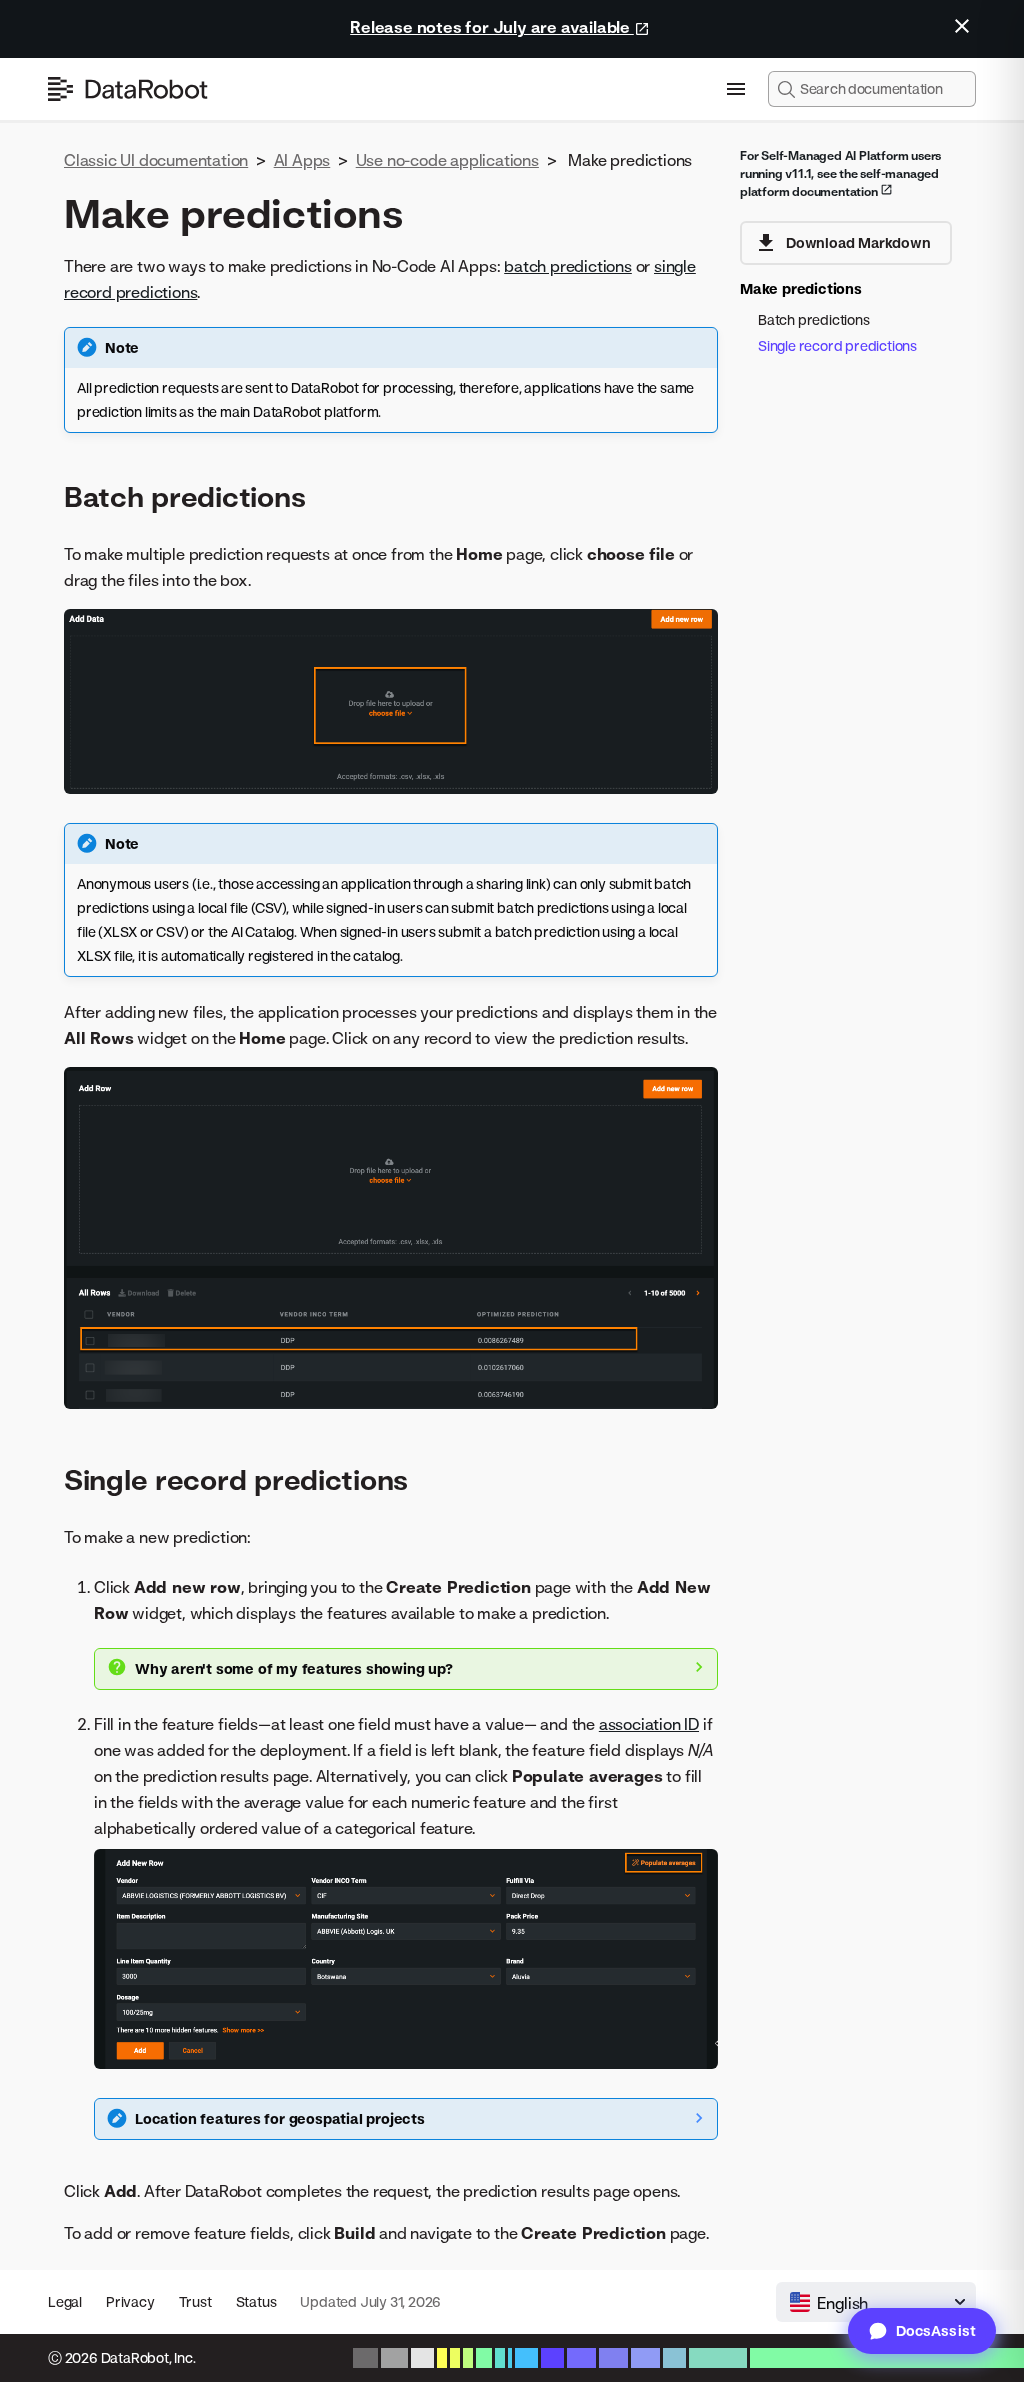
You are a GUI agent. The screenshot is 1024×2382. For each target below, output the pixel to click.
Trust (195, 2301)
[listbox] (876, 2302)
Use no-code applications (447, 160)
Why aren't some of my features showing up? (294, 1668)
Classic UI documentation (156, 160)
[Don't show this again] (962, 26)
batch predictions (568, 266)
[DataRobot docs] (128, 89)
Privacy (130, 2301)
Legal (65, 2301)
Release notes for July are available (492, 27)
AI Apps (302, 160)
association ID (649, 1724)
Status (256, 2301)
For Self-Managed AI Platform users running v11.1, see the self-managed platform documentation (840, 173)
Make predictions (801, 288)
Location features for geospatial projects (280, 2118)
